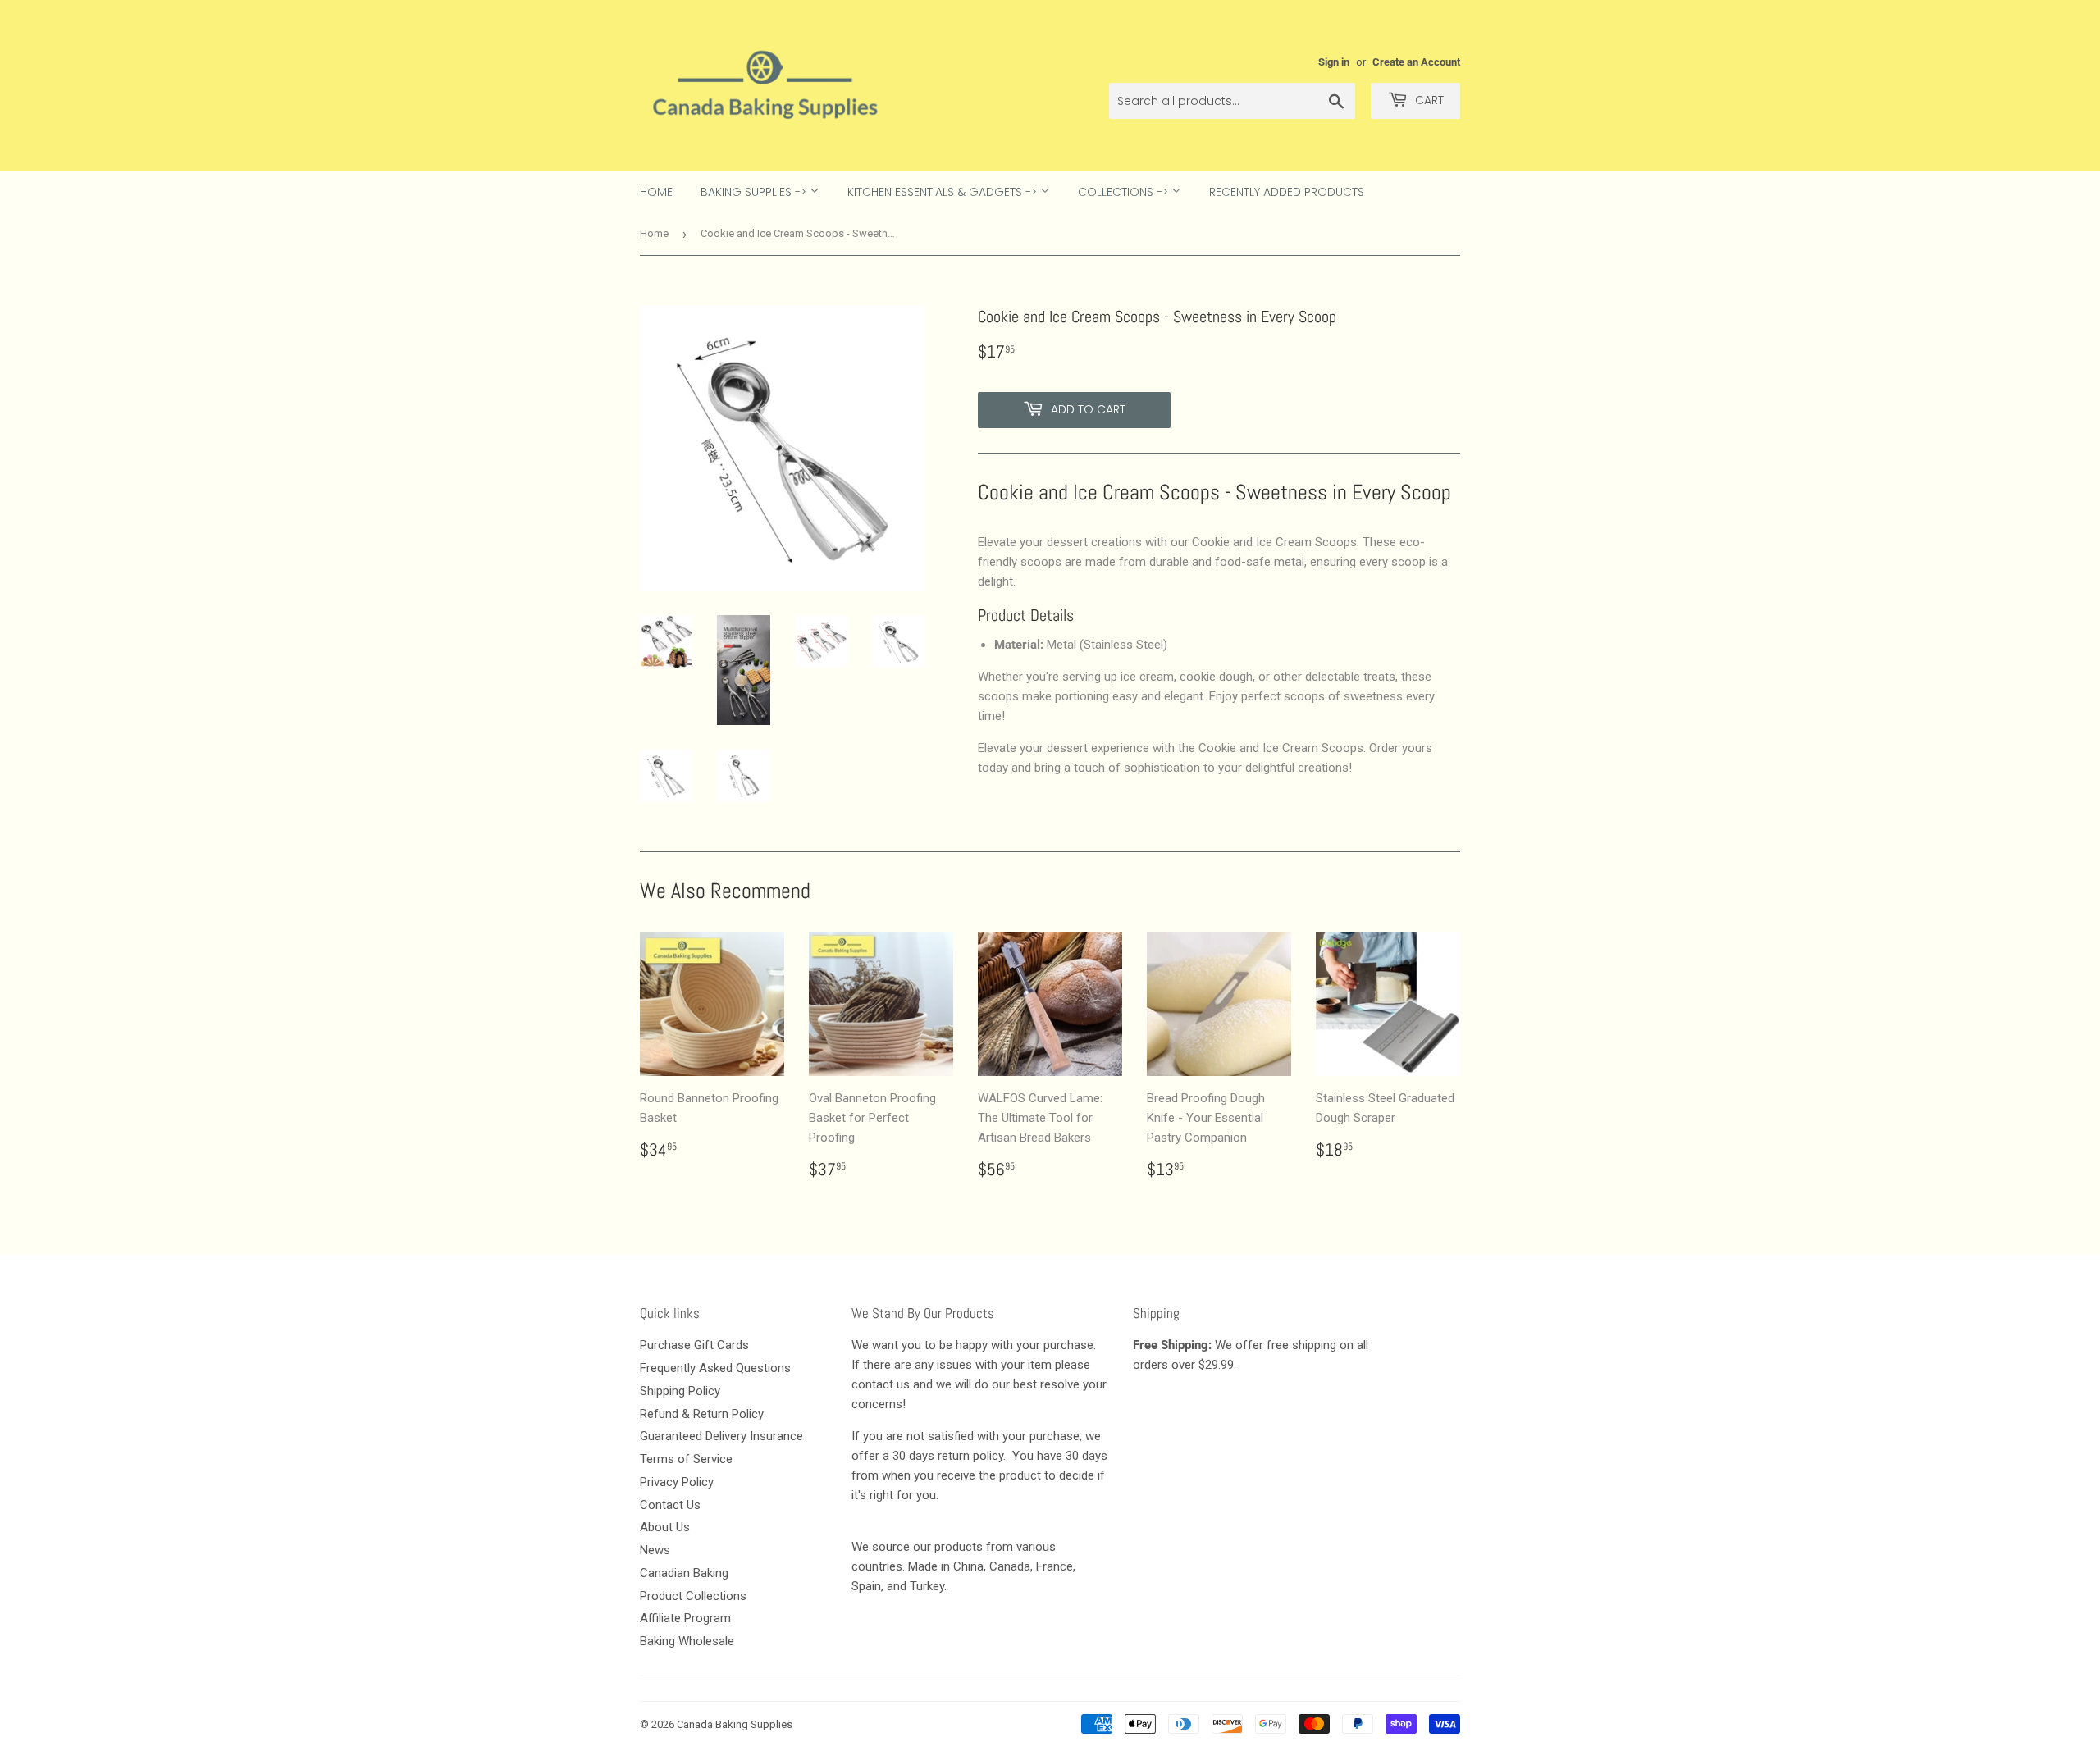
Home (656, 192)
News (655, 1550)
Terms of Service (686, 1459)
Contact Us (670, 1505)
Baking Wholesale (687, 1641)
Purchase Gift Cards (694, 1345)
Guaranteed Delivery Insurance (721, 1436)
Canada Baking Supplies (735, 1724)
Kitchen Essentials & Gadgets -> (944, 192)
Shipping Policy (680, 1391)
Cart (1428, 100)
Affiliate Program (685, 1618)
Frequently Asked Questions (715, 1368)
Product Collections (693, 1596)
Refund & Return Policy (702, 1414)
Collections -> (1125, 192)
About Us (665, 1527)
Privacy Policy (677, 1482)
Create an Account (1416, 62)
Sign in (1334, 62)
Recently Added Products (1287, 192)
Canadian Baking (684, 1573)
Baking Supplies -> (755, 192)
